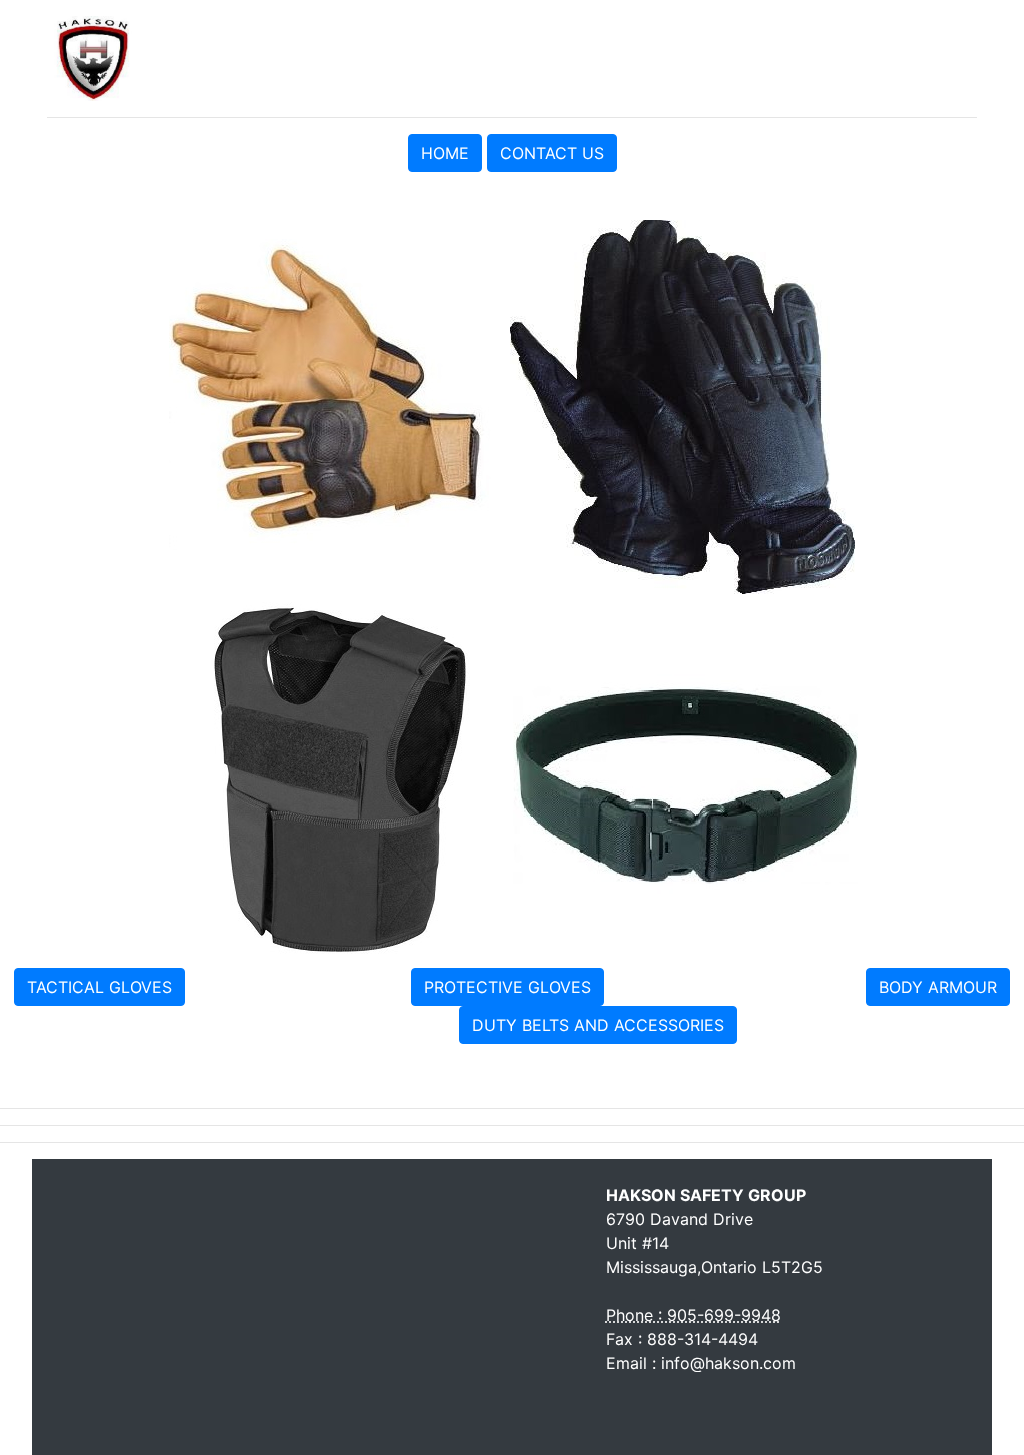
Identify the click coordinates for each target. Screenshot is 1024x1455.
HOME (445, 153)
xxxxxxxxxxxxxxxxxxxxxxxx (298, 985)
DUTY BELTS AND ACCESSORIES (598, 1025)
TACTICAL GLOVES (99, 987)
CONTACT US (552, 153)
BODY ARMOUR (938, 987)
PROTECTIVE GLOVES (507, 987)
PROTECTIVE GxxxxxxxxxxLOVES (732, 985)
